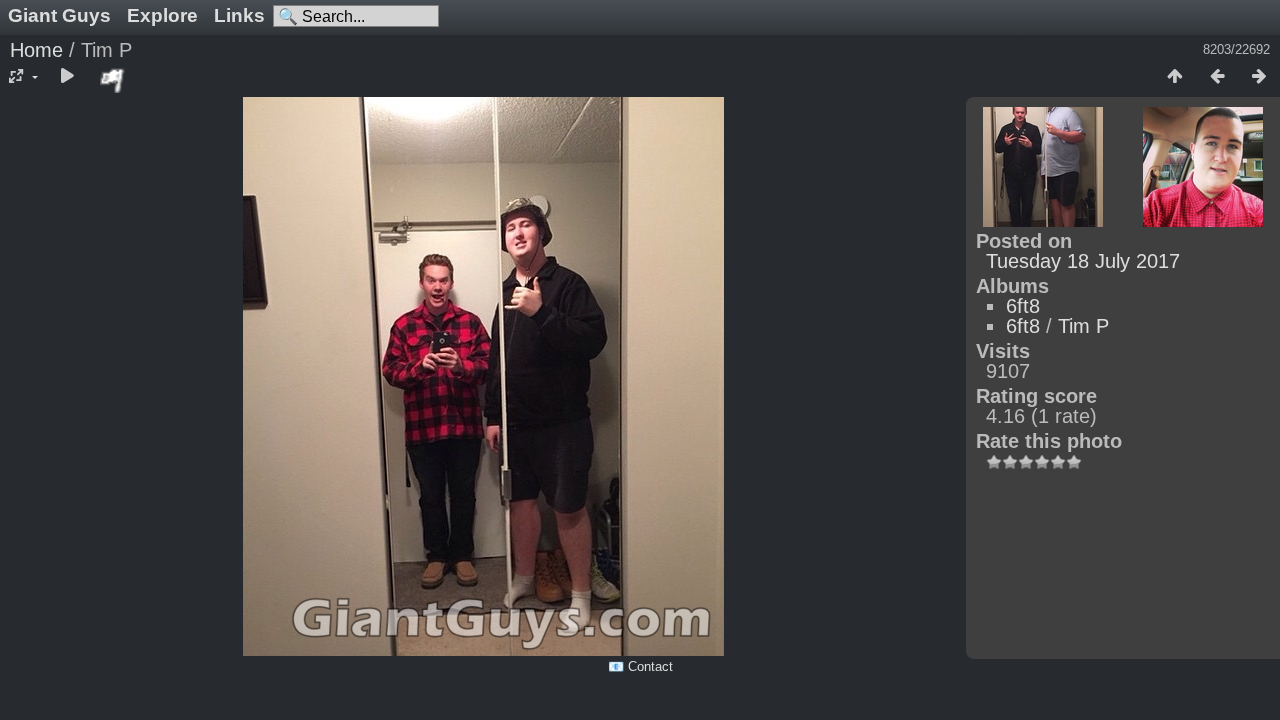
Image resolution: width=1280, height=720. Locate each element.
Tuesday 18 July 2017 (1083, 261)
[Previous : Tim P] (1217, 77)
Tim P (1083, 326)
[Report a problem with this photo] (113, 80)
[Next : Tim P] (1259, 77)
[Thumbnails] (1175, 77)
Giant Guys (59, 15)
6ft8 (1023, 306)
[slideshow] (67, 77)
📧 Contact (640, 666)
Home (36, 50)
